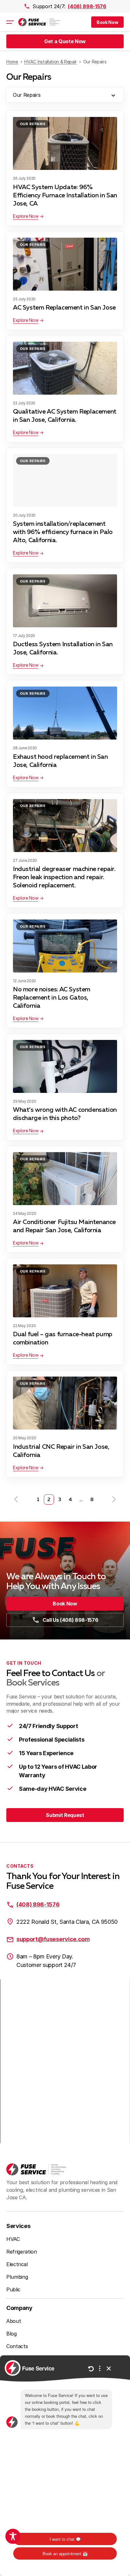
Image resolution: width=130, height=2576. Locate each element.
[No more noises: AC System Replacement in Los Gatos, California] (65, 946)
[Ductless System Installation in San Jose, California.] (65, 601)
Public (13, 2289)
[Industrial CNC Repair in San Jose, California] (65, 1403)
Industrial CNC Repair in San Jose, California (61, 1451)
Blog (12, 2334)
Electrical (17, 2264)
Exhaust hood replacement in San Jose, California (60, 761)
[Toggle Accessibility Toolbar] (13, 2536)
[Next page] (114, 1500)
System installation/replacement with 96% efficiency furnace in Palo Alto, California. (63, 532)
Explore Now (26, 216)
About (14, 2321)
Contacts (17, 2346)
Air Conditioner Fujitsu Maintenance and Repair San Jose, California (64, 1226)
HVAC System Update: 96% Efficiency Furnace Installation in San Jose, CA (65, 195)
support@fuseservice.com (53, 1939)
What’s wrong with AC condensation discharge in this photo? (65, 1114)
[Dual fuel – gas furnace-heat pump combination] (65, 1291)
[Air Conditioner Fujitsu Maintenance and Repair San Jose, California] (65, 1179)
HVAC (13, 2239)
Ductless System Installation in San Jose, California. (63, 648)
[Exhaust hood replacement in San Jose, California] (65, 713)
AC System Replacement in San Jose (64, 308)
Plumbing (17, 2277)
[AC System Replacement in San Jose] (65, 264)
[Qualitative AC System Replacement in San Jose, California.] (65, 368)
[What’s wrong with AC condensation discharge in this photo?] (65, 1066)
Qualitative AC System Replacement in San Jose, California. (65, 416)
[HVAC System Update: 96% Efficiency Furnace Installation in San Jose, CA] (65, 143)
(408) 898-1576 (87, 6)
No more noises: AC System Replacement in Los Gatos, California (52, 998)
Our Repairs (33, 124)
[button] (107, 22)
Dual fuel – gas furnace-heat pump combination (63, 1338)
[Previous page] (16, 1500)
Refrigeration (22, 2252)
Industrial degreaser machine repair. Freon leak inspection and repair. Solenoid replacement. (64, 877)
